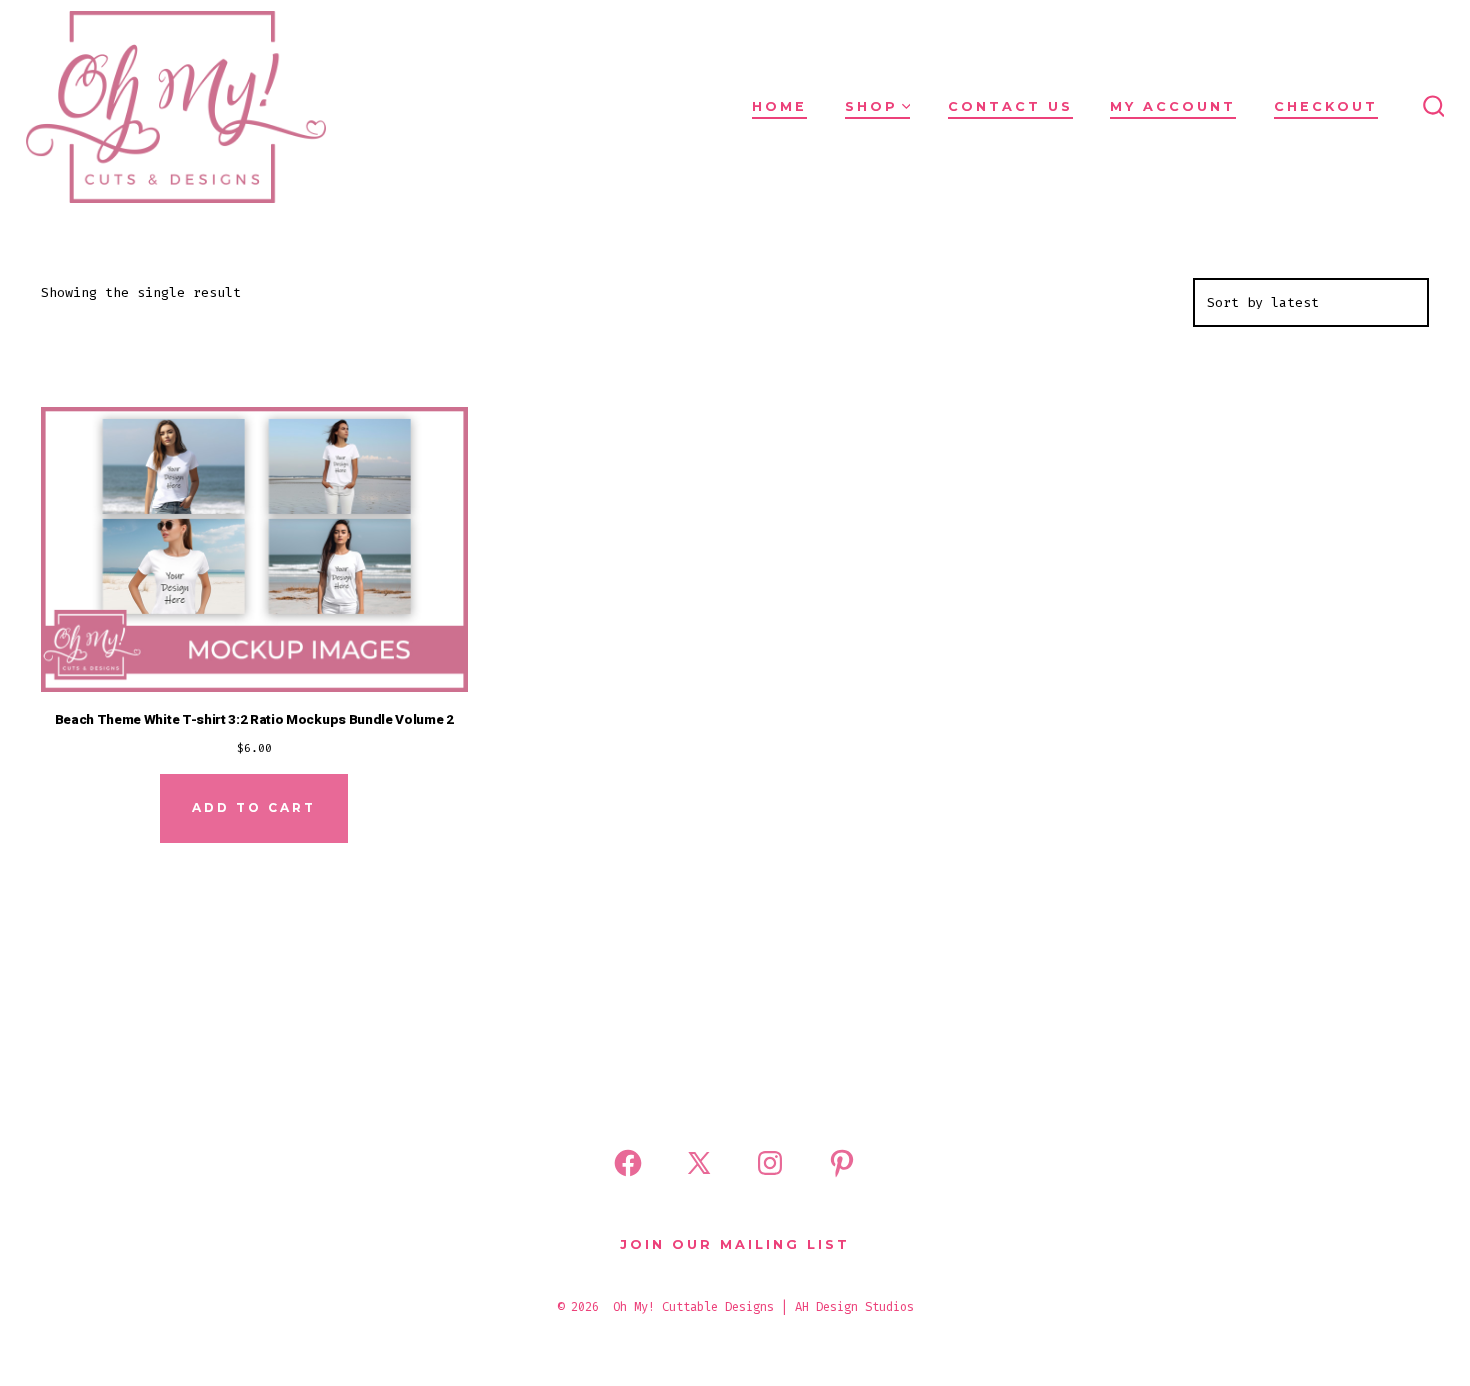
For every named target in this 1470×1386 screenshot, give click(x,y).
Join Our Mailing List (735, 1244)
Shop (871, 106)
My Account (1173, 106)
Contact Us (1010, 106)
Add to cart (254, 807)
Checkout (1326, 106)
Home (779, 106)
